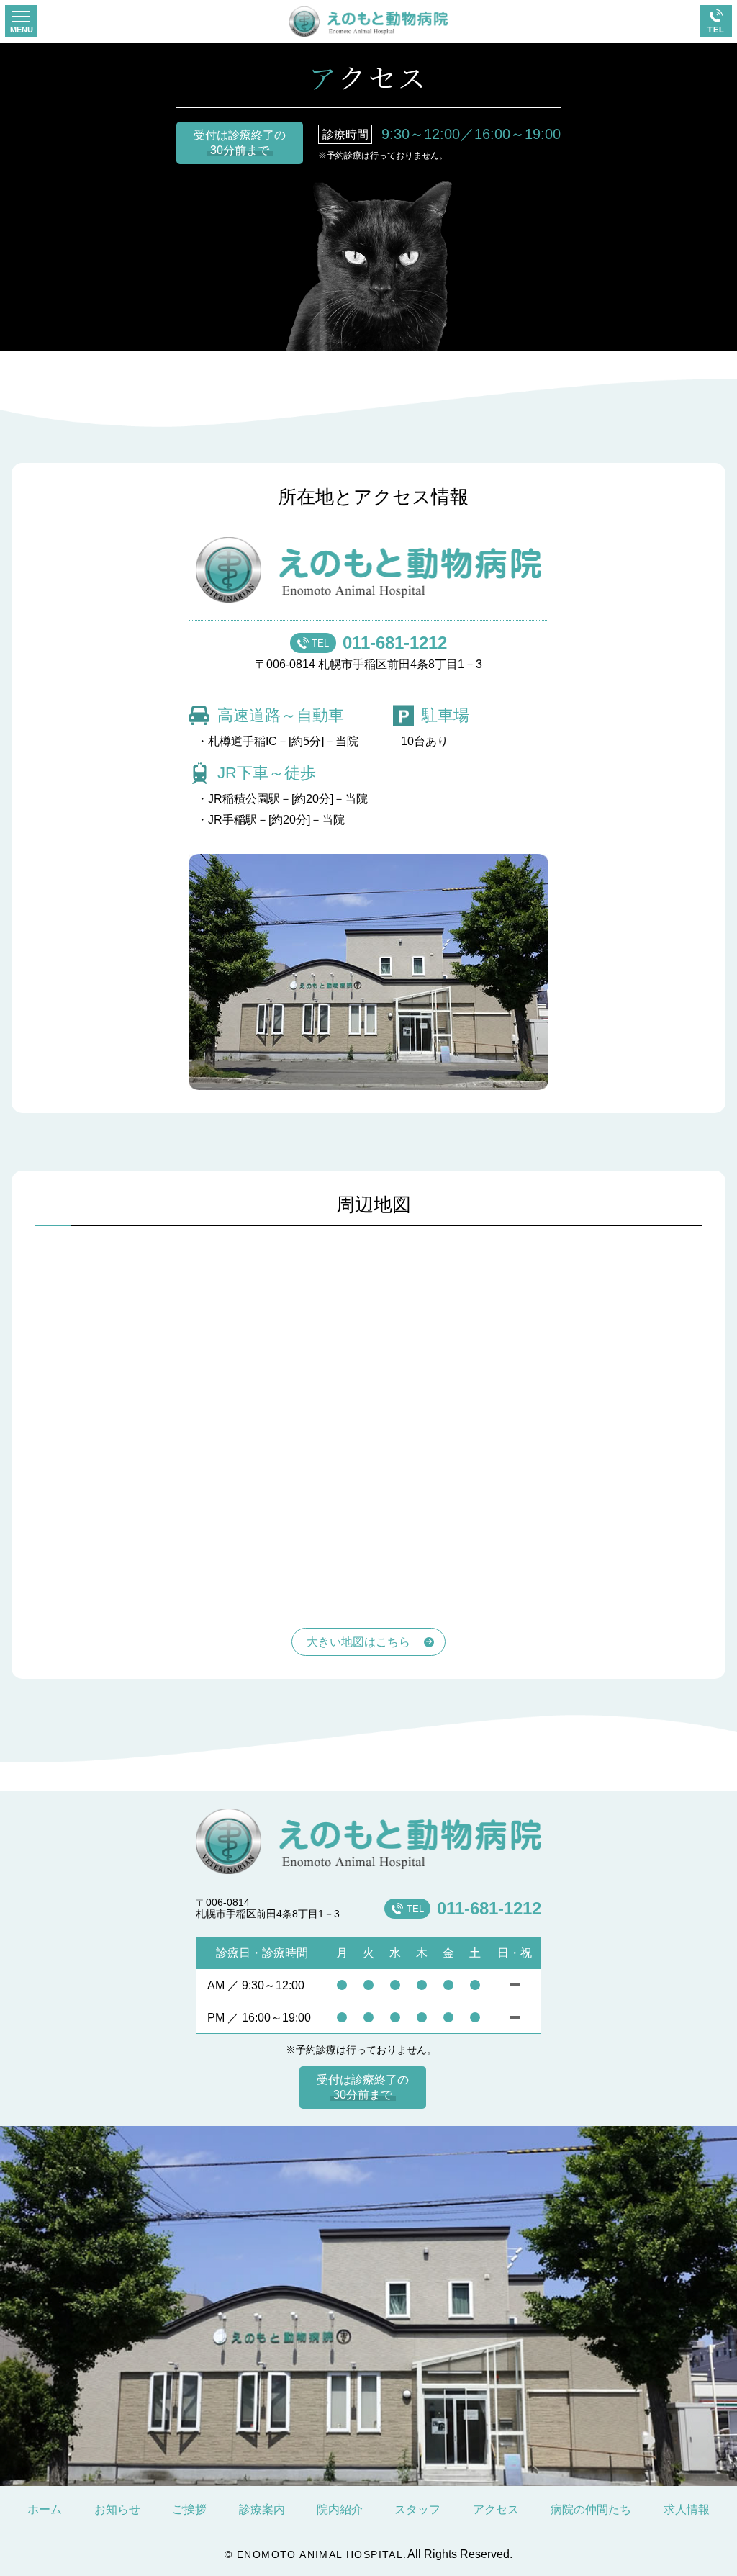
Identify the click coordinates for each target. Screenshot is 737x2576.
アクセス (496, 2509)
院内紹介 (340, 2509)
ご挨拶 (189, 2509)
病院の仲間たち (591, 2509)
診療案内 (262, 2509)
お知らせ (117, 2509)
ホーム (45, 2509)
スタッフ (417, 2509)
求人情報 (687, 2509)
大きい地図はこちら (358, 1642)
